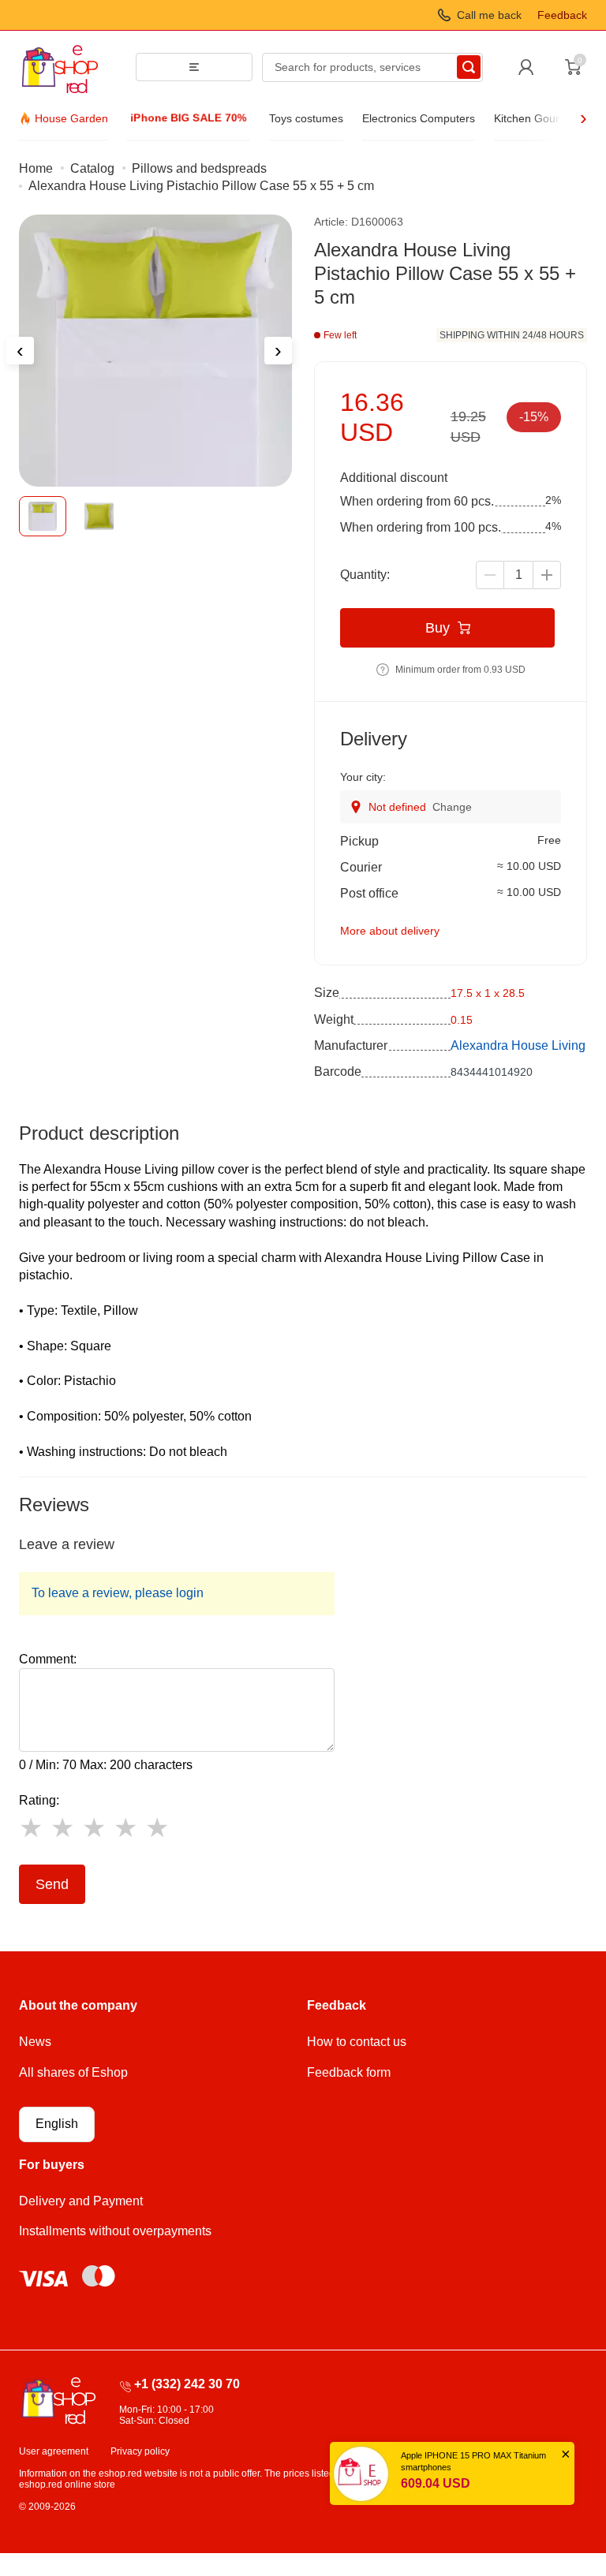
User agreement (54, 2451)
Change (452, 807)
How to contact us (357, 2042)
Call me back (489, 15)
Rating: (39, 1800)
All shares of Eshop (73, 2072)
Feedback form (349, 2072)
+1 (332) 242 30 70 (187, 2384)
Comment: (48, 1659)
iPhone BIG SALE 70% (188, 118)
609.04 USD (436, 2483)
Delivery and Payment (81, 2201)
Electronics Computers (419, 118)
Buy (438, 628)
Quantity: (365, 575)
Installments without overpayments (115, 2231)
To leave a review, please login (118, 1593)
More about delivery (390, 931)
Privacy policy (140, 2451)
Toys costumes (306, 118)
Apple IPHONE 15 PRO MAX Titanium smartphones (473, 2461)
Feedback (562, 15)
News (35, 2042)
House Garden (71, 118)
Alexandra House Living (518, 1045)
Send (52, 1884)
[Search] (469, 67)
